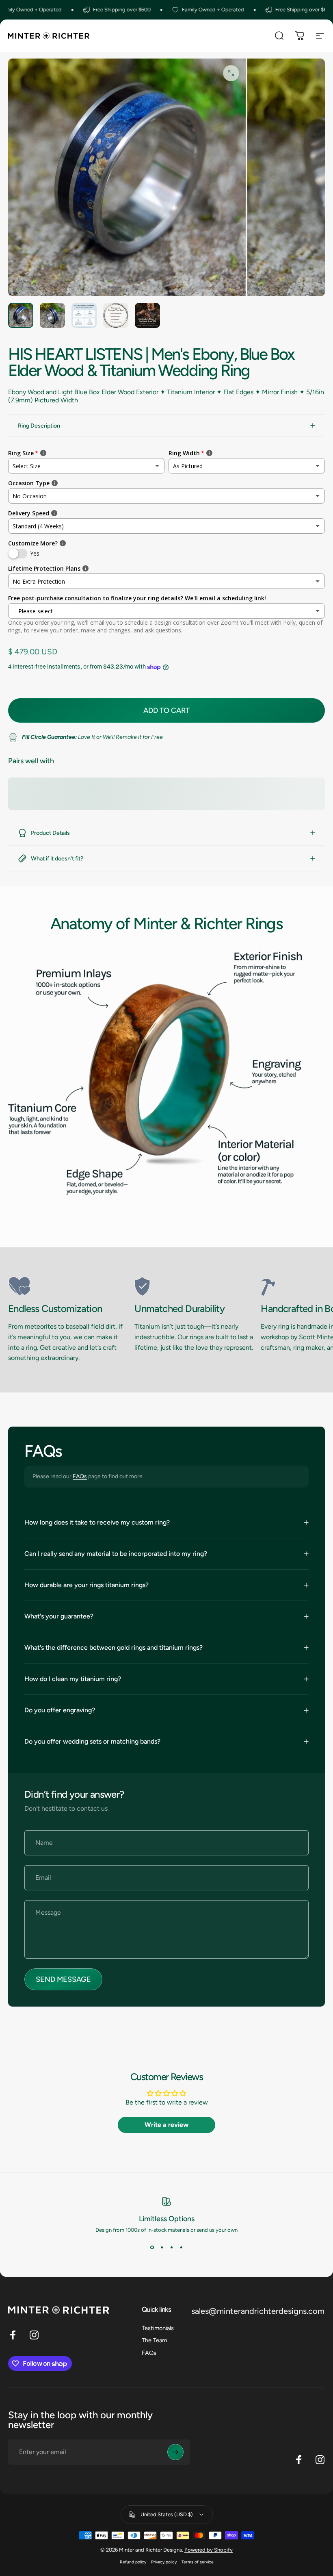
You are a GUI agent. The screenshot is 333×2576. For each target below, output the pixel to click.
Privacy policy (164, 2562)
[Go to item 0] (21, 315)
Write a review (166, 2125)
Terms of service (198, 2562)
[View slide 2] (162, 2248)
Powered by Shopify (209, 2550)
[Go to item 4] (116, 315)
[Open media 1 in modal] (231, 73)
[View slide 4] (181, 2248)
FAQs (80, 1476)
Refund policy (133, 2562)
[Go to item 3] (84, 315)
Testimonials (158, 2328)
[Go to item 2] (52, 315)
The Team (154, 2340)
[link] (68, 1286)
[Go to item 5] (147, 315)
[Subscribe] (175, 2452)
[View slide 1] (152, 2248)
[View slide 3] (171, 2248)
